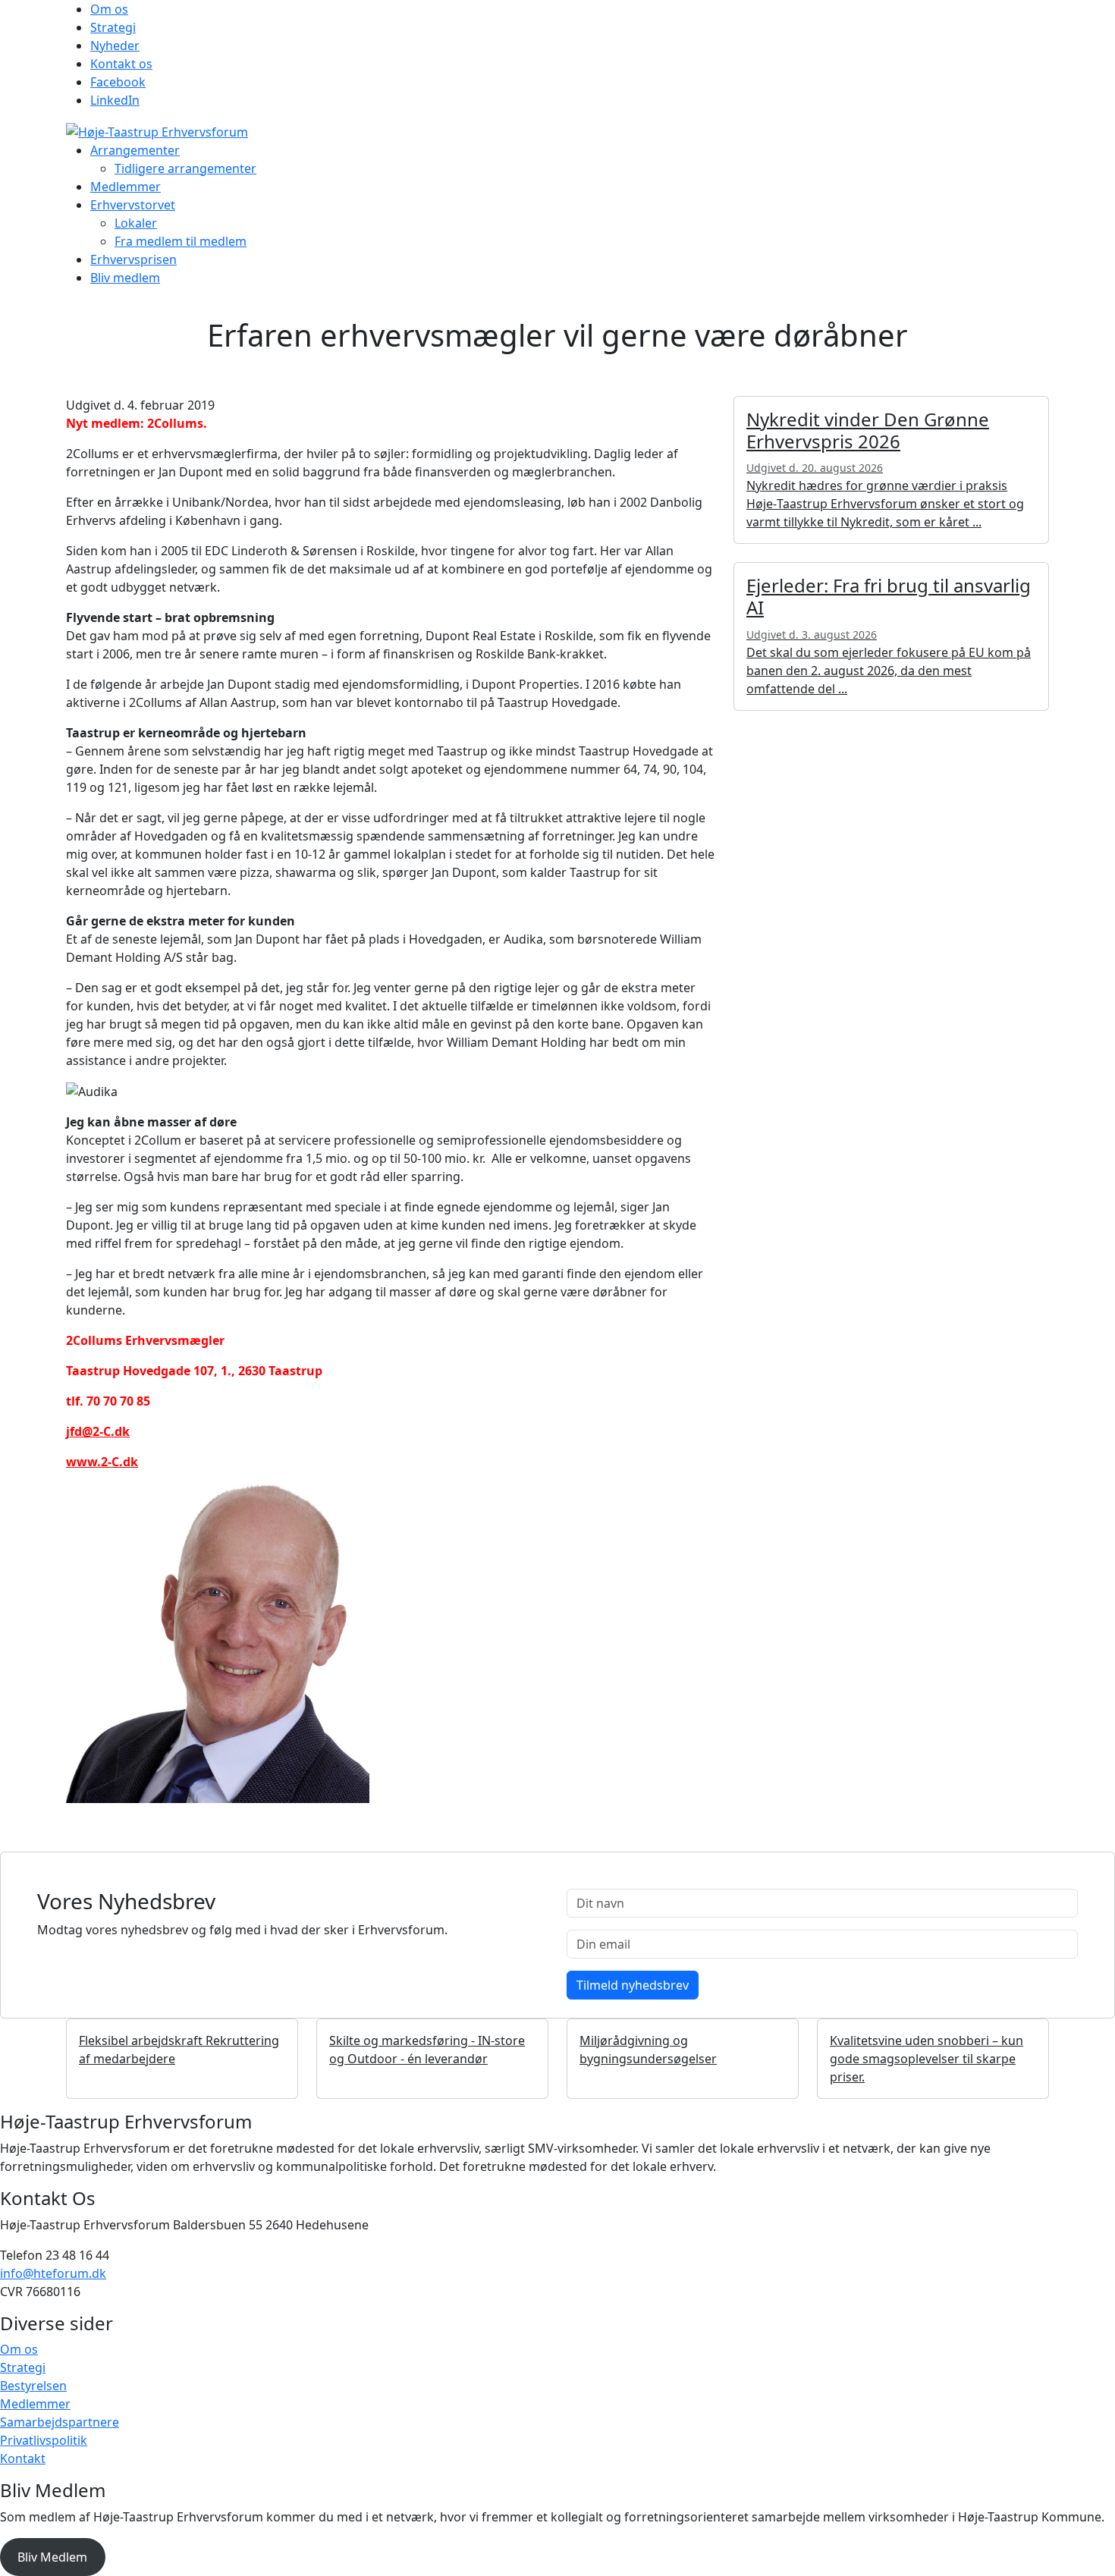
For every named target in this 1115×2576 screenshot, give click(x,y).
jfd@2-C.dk (98, 1431)
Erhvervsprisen (133, 259)
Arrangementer (135, 150)
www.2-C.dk (102, 1462)
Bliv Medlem (52, 2557)
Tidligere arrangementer (185, 168)
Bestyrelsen (33, 2386)
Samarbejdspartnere (60, 2422)
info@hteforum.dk (53, 2273)
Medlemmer (126, 187)
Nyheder (115, 46)
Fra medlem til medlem (181, 241)
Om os (109, 9)
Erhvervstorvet (133, 205)
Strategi (113, 27)
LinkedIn (115, 100)
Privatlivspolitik (44, 2440)
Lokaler (136, 223)
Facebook (118, 82)
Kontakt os (121, 64)
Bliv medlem (125, 278)
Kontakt (23, 2458)
